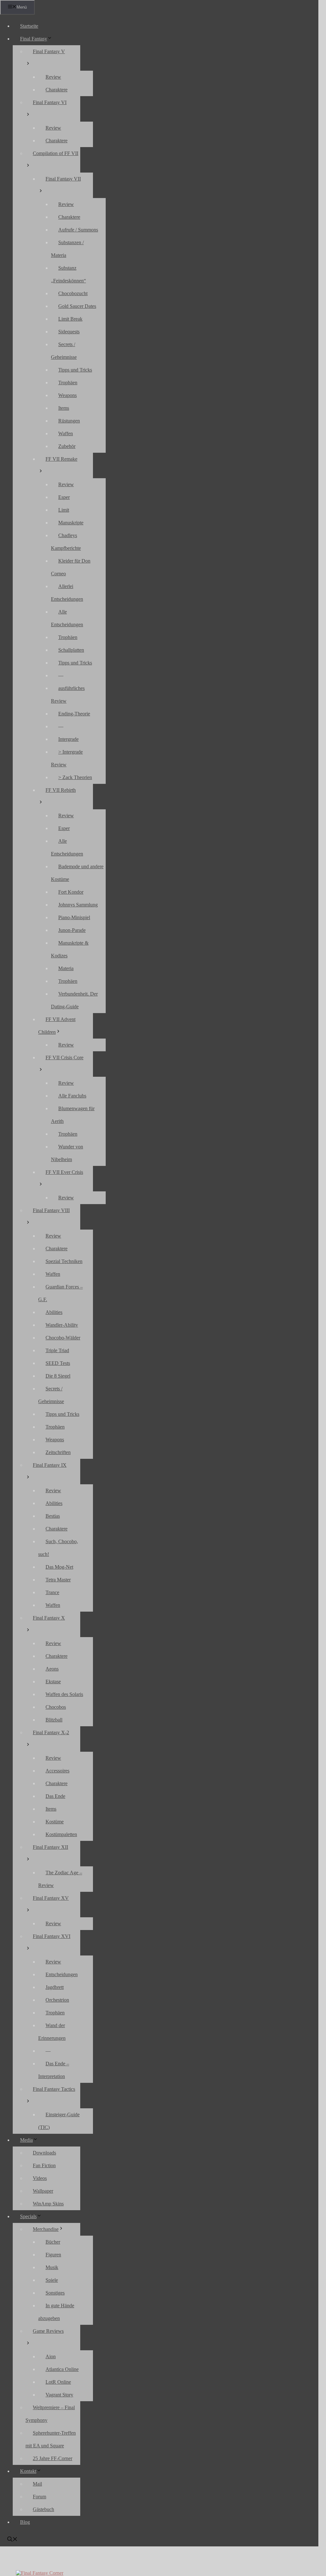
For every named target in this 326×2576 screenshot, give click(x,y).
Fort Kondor (71, 892)
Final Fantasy (34, 39)
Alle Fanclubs (72, 1096)
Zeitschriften (58, 1452)
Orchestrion (57, 2000)
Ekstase (53, 1682)
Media (26, 2140)
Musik (52, 2267)
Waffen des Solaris (64, 1694)
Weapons (67, 395)
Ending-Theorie (74, 714)
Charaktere (57, 90)
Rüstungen (69, 421)
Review (53, 77)
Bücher (53, 2242)
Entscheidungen (62, 1974)
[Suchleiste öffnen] (12, 2540)
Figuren (53, 2255)
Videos (40, 2178)
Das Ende (55, 1796)
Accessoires (57, 1771)
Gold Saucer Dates (77, 306)
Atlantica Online (62, 2369)
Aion (51, 2356)
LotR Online (58, 2382)
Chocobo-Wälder (63, 1338)
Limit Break (70, 319)
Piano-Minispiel (74, 917)
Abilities (54, 1312)
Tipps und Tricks (75, 370)
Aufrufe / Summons (78, 230)
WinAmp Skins (48, 2204)
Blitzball (54, 1720)
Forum (39, 2497)
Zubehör (67, 446)
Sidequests (69, 332)
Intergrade (68, 739)
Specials (28, 2216)
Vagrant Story (59, 2395)
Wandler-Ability (62, 1325)
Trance (52, 1592)
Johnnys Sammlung (78, 905)
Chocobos (56, 1707)
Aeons (52, 1669)
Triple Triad (57, 1350)
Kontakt (28, 2471)
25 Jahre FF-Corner (53, 2458)
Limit (64, 510)
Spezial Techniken (64, 1261)
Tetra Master (58, 1580)
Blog (25, 2522)
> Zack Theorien (75, 777)
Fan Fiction (44, 2165)
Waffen (66, 433)
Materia (66, 968)
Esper (64, 497)
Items (64, 408)
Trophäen (68, 383)
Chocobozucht (73, 293)
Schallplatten (71, 650)
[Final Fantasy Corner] (40, 2573)
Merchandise (46, 2229)
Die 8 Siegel (58, 1376)
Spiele (52, 2280)
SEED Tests (58, 1363)
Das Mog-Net (59, 1567)
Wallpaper (43, 2191)
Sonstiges (55, 2293)
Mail (37, 2484)
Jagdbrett (55, 1987)
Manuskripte (71, 523)
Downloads (44, 2153)
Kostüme (55, 1822)
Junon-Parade (72, 930)
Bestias (53, 1516)
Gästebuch (43, 2509)
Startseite (29, 26)
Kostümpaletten (61, 1834)
